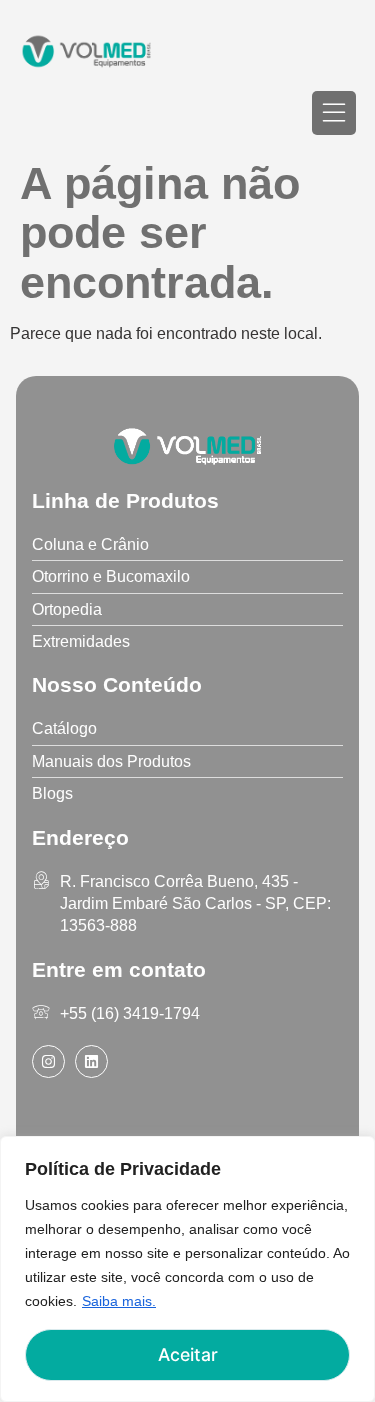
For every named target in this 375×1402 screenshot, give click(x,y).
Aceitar (188, 1354)
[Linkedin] (91, 1061)
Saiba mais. (119, 1301)
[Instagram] (48, 1061)
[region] (187, 1269)
